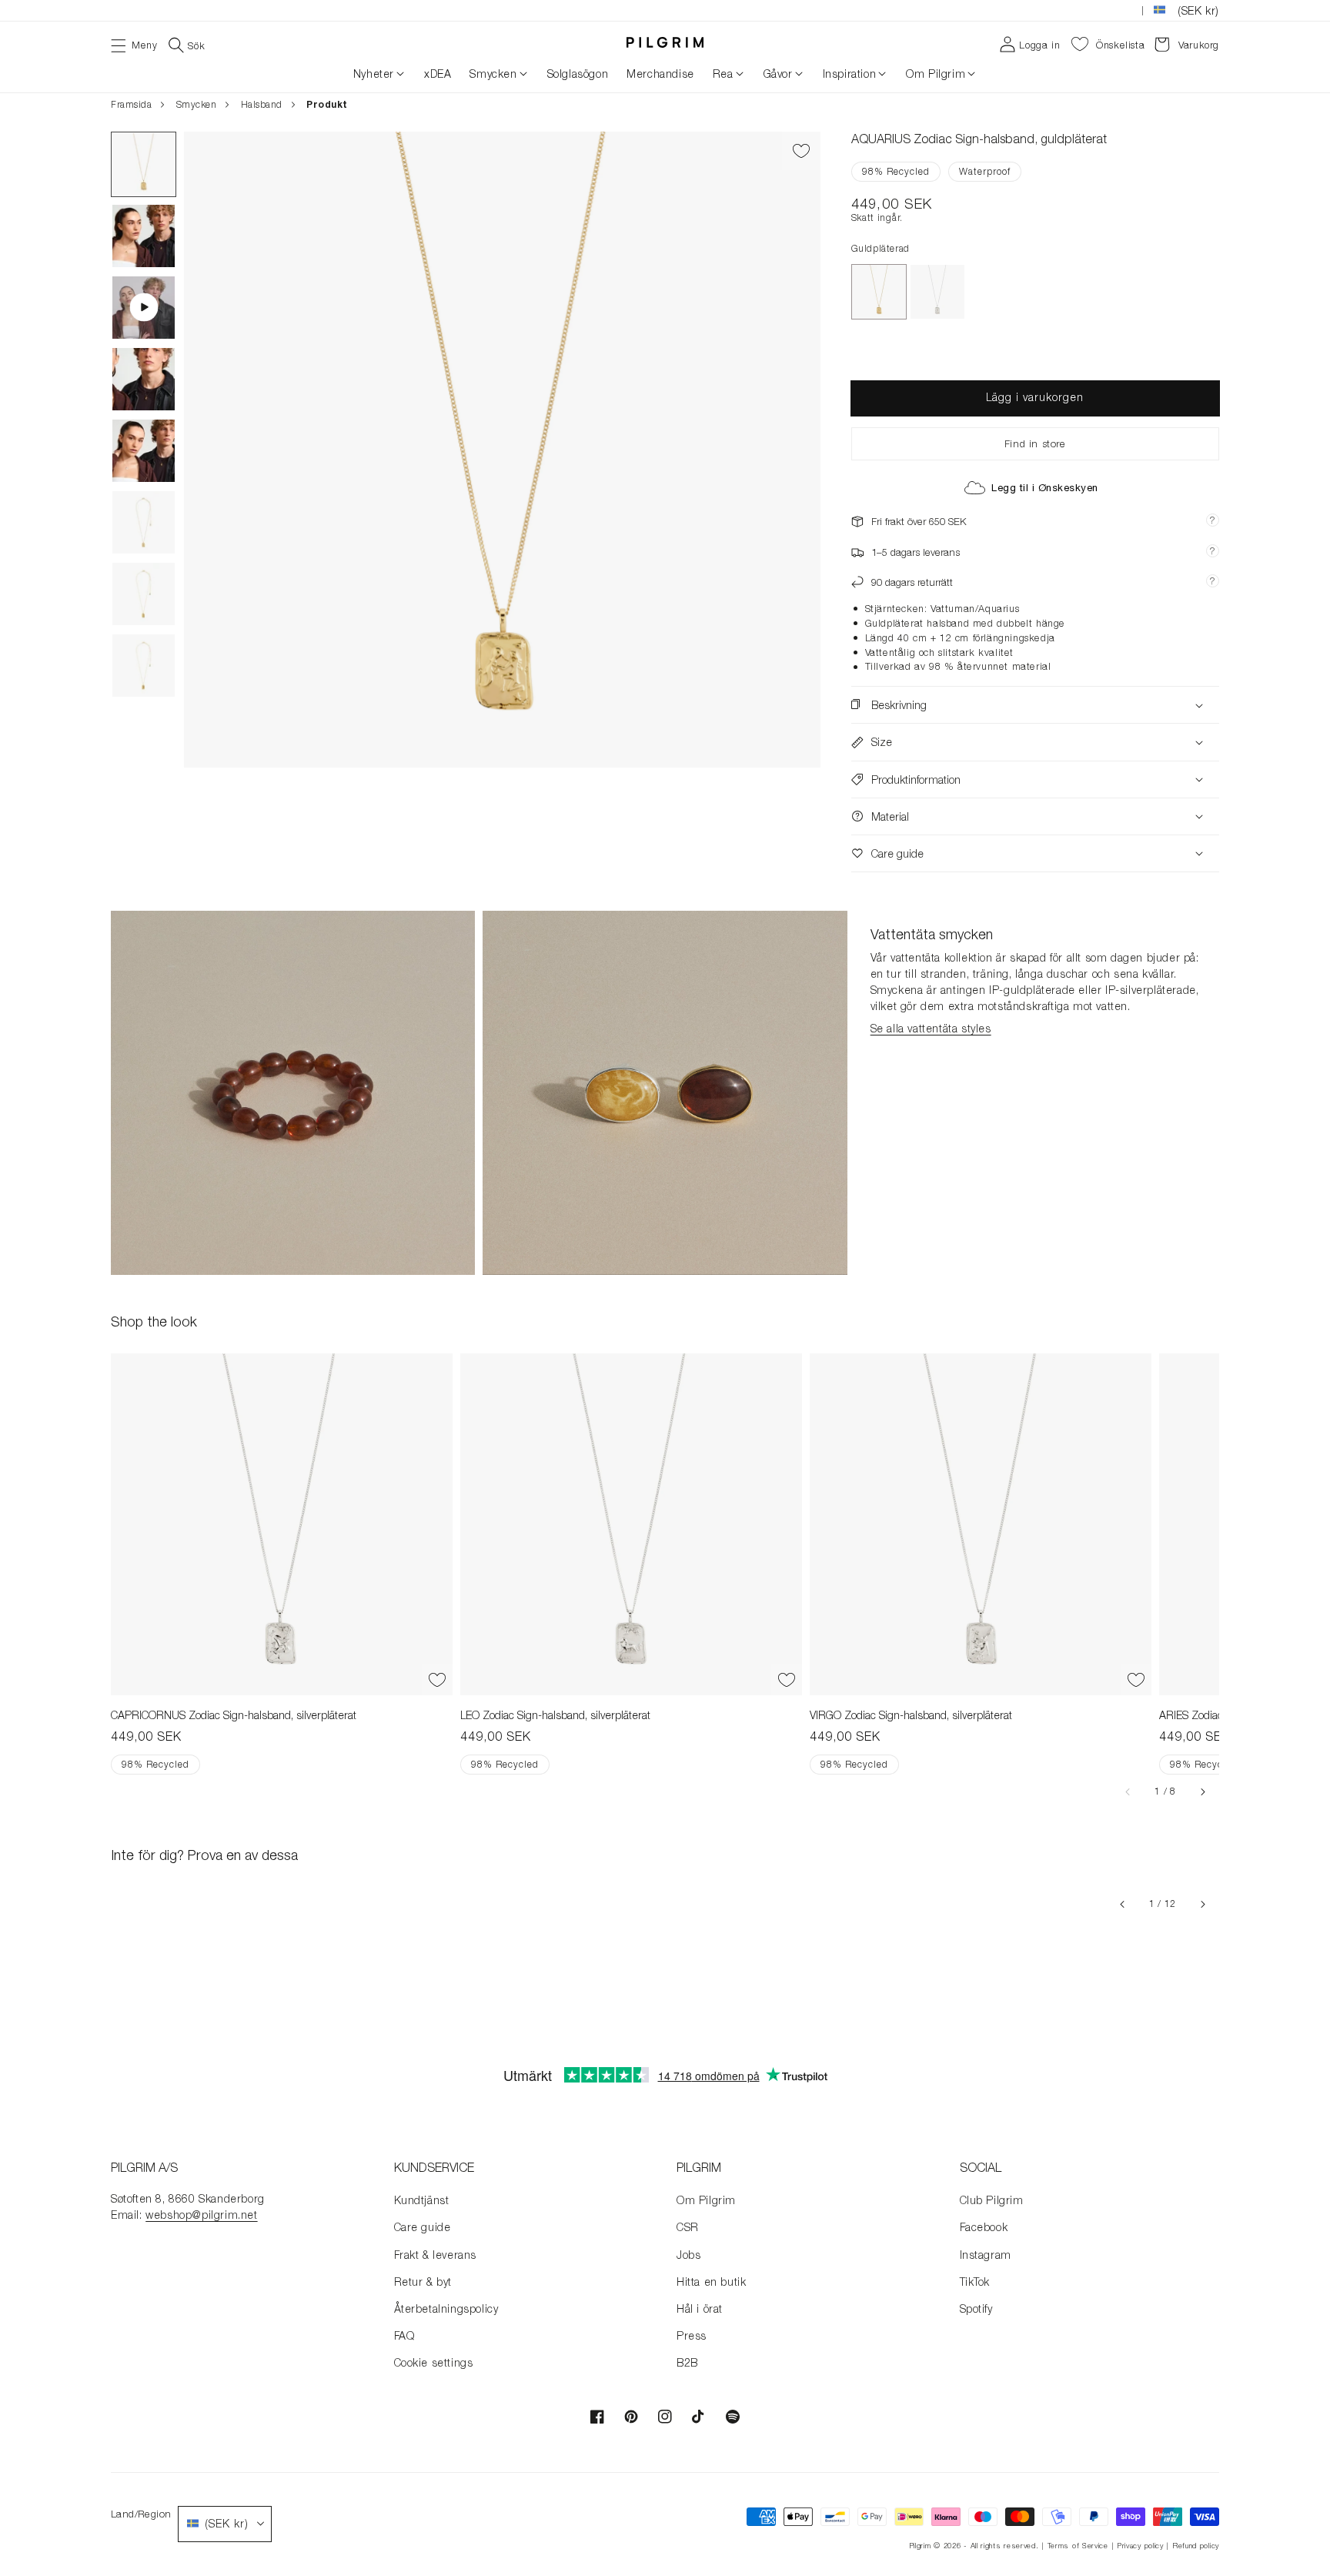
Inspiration (850, 74)
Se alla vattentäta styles (931, 1028)
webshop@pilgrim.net (201, 2215)
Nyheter (374, 74)
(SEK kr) (1198, 10)
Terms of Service (1078, 2546)
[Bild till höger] (1202, 1791)
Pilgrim (920, 2546)
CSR (688, 2227)
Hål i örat (700, 2308)
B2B (687, 2362)
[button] (134, 44)
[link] (293, 1093)
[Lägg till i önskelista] (801, 151)
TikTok (975, 2282)
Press (692, 2335)
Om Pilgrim (936, 74)
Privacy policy (1140, 2546)
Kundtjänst (422, 2200)
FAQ (404, 2335)
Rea (723, 74)
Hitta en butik (711, 2282)
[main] (665, 1072)
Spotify (976, 2308)
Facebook (984, 2227)
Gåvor (778, 74)
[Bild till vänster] (1128, 1791)
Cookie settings (434, 2362)
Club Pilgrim (992, 2200)
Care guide (423, 2227)
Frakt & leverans (436, 2255)
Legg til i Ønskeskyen (1045, 488)
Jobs (688, 2255)
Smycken (493, 74)
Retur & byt (423, 2282)
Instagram (986, 2255)
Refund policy (1196, 2546)
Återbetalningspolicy (446, 2308)
